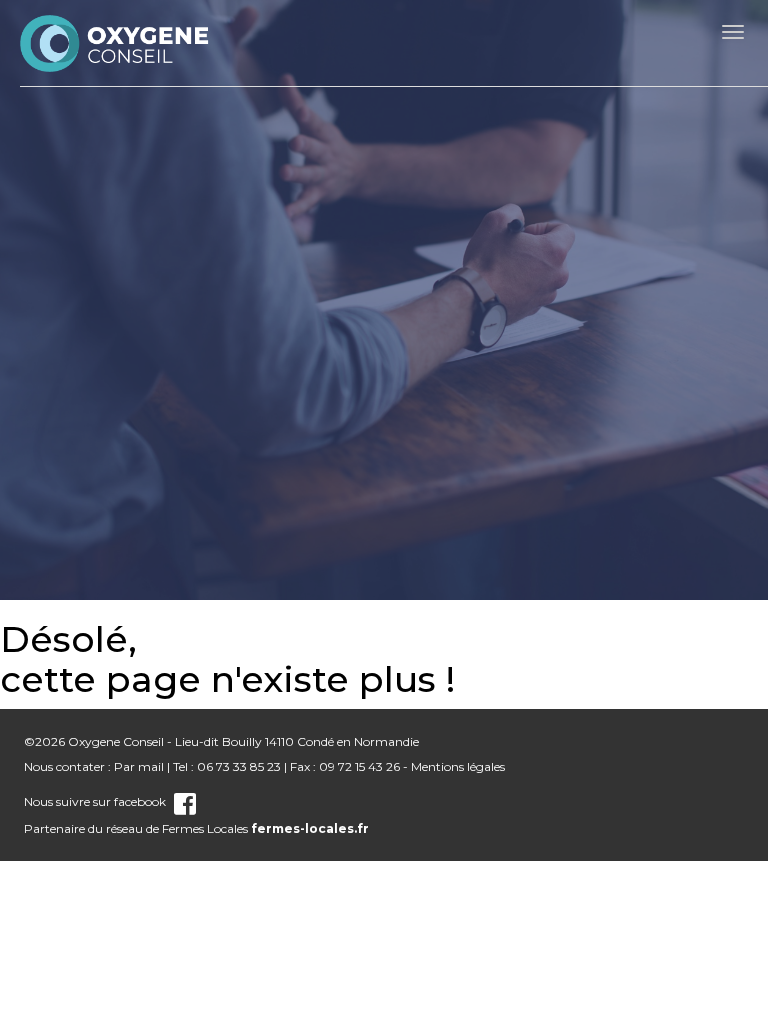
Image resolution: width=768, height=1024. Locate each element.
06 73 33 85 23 (239, 766)
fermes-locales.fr (310, 828)
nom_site (115, 43)
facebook (140, 801)
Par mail (139, 766)
